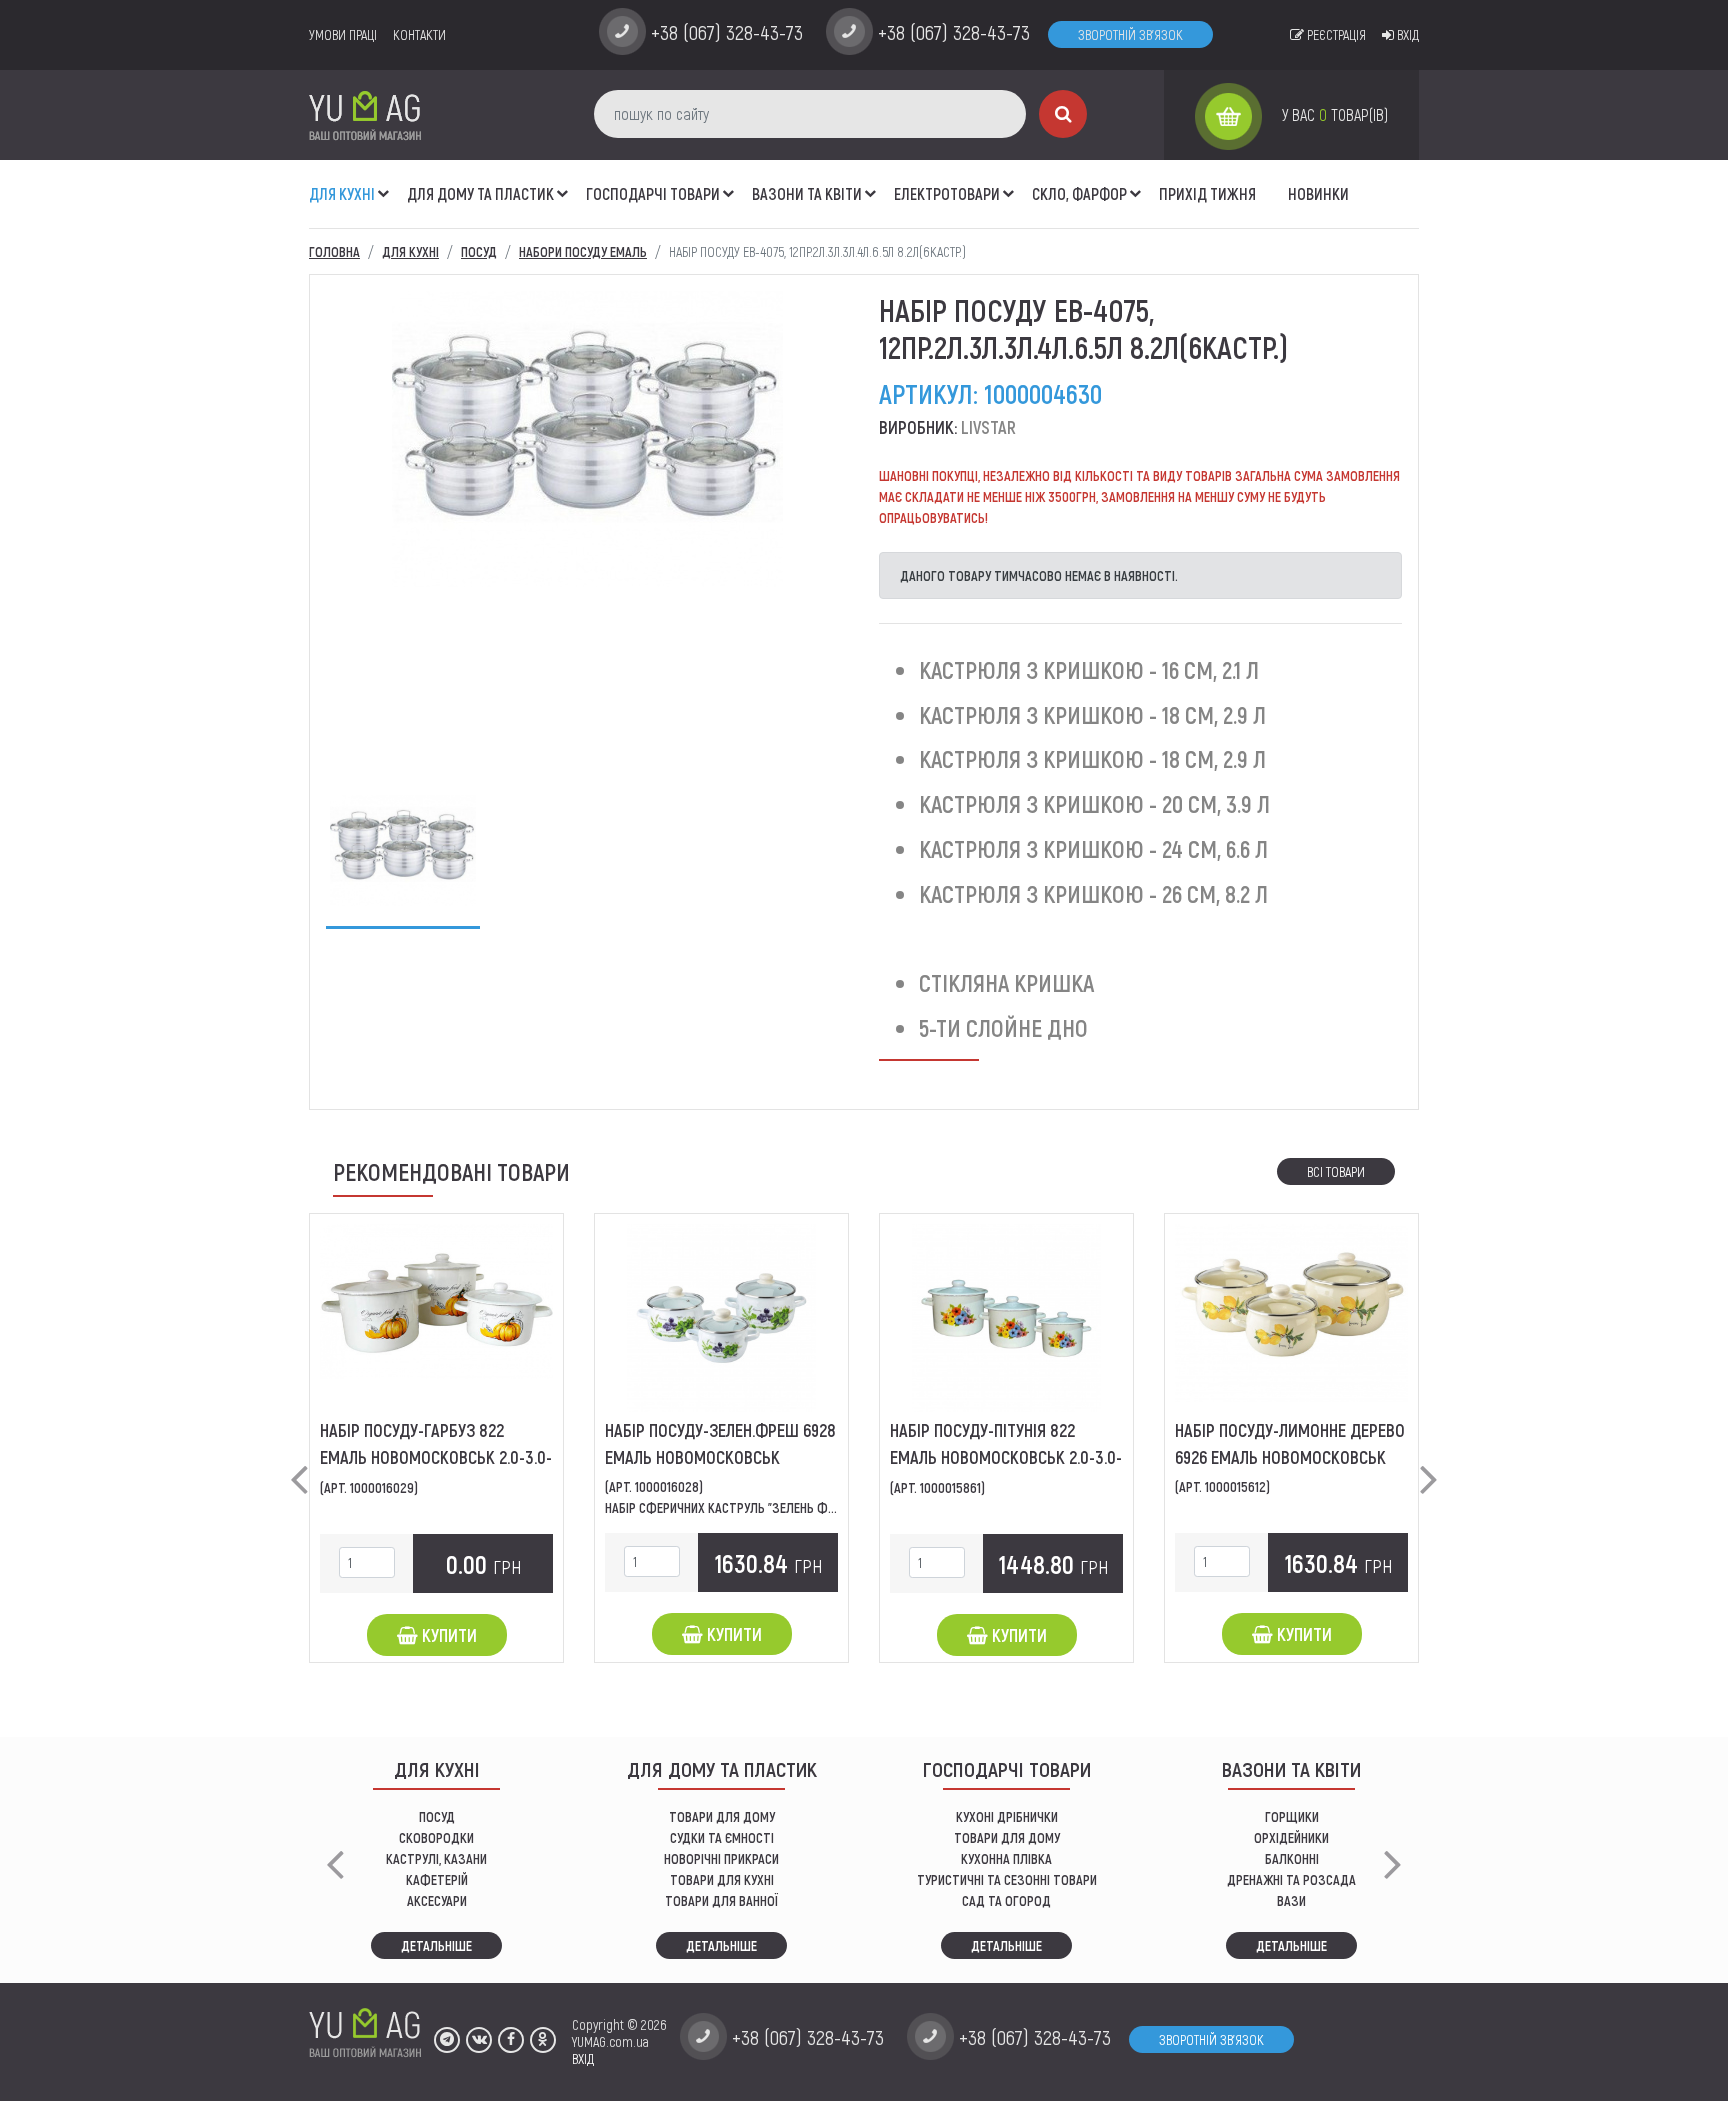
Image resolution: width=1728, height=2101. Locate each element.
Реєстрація (1335, 34)
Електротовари (947, 193)
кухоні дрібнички (1007, 1816)
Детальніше (436, 1945)
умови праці (343, 34)
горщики (1292, 1816)
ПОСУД (437, 1816)
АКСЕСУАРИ (437, 1900)
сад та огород (1006, 1900)
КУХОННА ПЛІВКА (1006, 1858)
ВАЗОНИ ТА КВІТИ (807, 193)
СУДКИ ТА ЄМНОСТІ (722, 1837)
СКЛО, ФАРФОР (1079, 193)
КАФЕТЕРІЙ (437, 1879)
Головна (334, 251)
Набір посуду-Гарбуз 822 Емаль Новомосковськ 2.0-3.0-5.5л (436, 1457)
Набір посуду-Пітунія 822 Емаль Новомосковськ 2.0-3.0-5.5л (1006, 1457)
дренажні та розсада (1291, 1879)
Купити (447, 1635)
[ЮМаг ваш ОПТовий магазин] (365, 114)
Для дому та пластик (480, 193)
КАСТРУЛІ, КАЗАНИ (436, 1858)
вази (1291, 1900)
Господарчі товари (653, 193)
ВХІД (583, 2058)
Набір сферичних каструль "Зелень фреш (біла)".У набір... (773, 1507)
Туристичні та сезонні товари (1007, 1879)
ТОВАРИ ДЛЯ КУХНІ (722, 1879)
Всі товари (1336, 1171)
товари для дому (1007, 1837)
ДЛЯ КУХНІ (342, 193)
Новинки (1318, 193)
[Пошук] (1063, 114)
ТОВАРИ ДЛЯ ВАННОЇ (721, 1900)
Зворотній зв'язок (1130, 34)
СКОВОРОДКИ (436, 1837)
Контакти (419, 34)
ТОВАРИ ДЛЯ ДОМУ (722, 1816)
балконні (1292, 1858)
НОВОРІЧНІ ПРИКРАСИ (721, 1858)
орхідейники (1291, 1837)
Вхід (1406, 34)
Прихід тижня (1207, 193)
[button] (384, 183)
